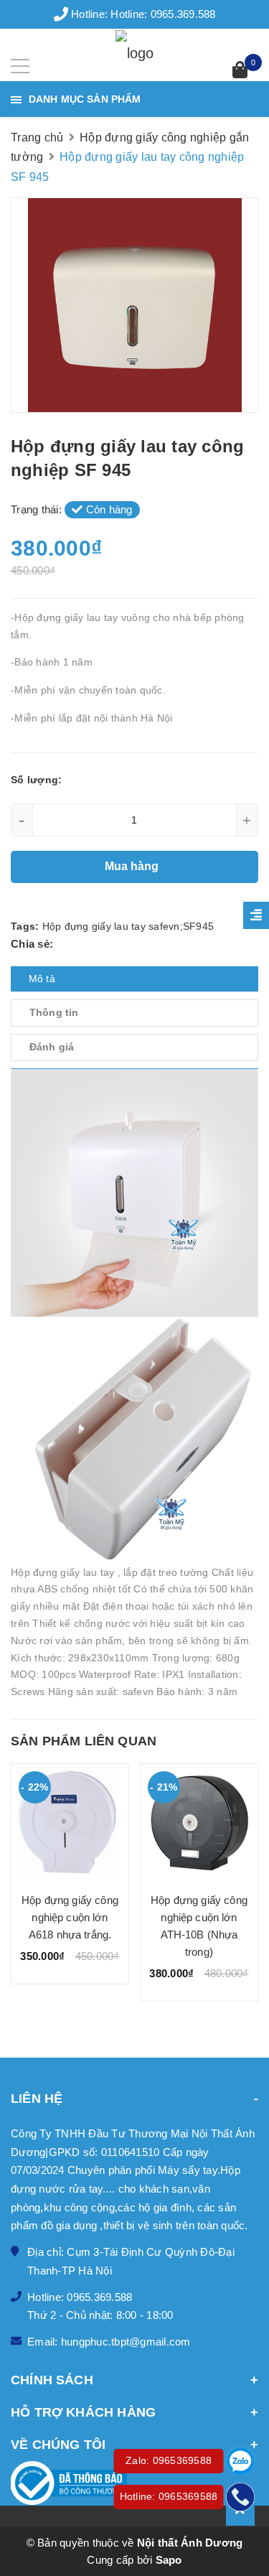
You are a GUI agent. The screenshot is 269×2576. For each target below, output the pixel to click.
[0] (240, 71)
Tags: (27, 926)
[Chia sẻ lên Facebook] (61, 944)
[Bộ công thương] (134, 2483)
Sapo (169, 2560)
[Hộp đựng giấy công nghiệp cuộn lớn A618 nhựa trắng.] (70, 1823)
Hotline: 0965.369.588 (163, 14)
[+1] (118, 944)
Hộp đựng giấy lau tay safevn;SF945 (128, 926)
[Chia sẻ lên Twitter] (77, 944)
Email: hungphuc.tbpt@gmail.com (109, 2342)
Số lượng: (36, 780)
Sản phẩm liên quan (84, 1741)
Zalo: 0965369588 (169, 2460)
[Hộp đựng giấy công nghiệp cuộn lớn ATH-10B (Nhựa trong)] (199, 1823)
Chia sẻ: (32, 944)
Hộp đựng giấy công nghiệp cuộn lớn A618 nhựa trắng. (70, 1917)
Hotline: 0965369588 (169, 2496)
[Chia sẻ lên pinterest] (98, 944)
